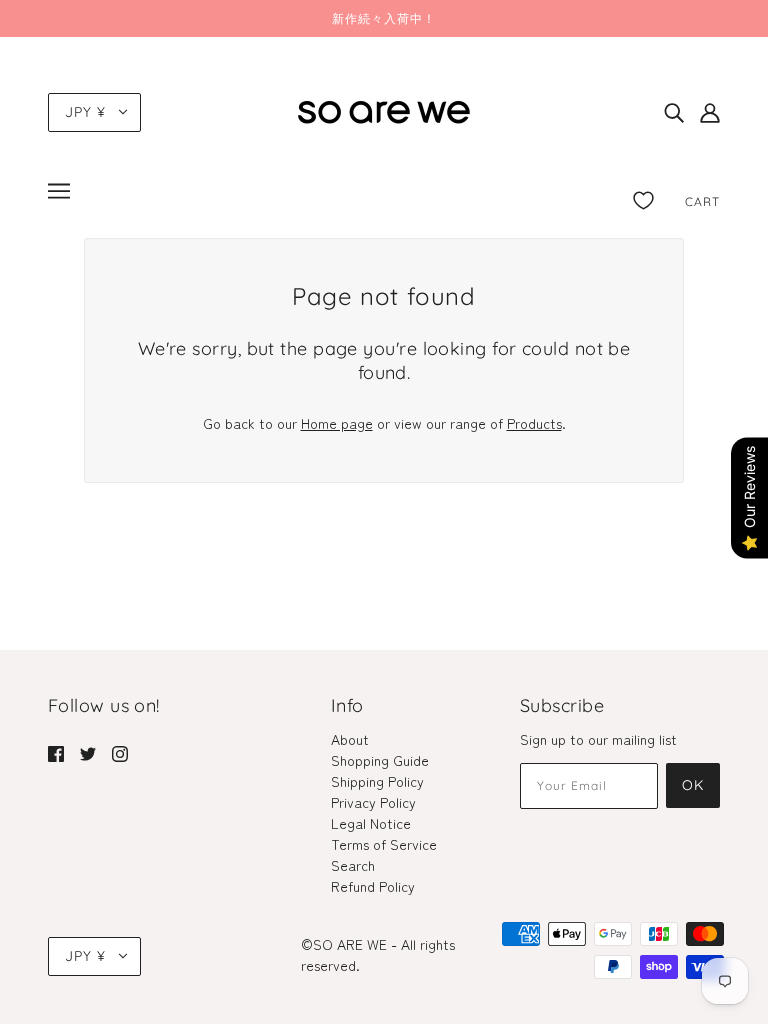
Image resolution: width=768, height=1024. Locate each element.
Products (534, 423)
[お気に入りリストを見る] (643, 196)
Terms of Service (384, 844)
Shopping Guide (380, 760)
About (350, 739)
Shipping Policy (377, 781)
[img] (674, 112)
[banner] (384, 109)
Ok (693, 785)
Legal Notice (371, 823)
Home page (337, 423)
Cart (702, 201)
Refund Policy (373, 886)
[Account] (710, 112)
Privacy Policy (373, 802)
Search (353, 865)
